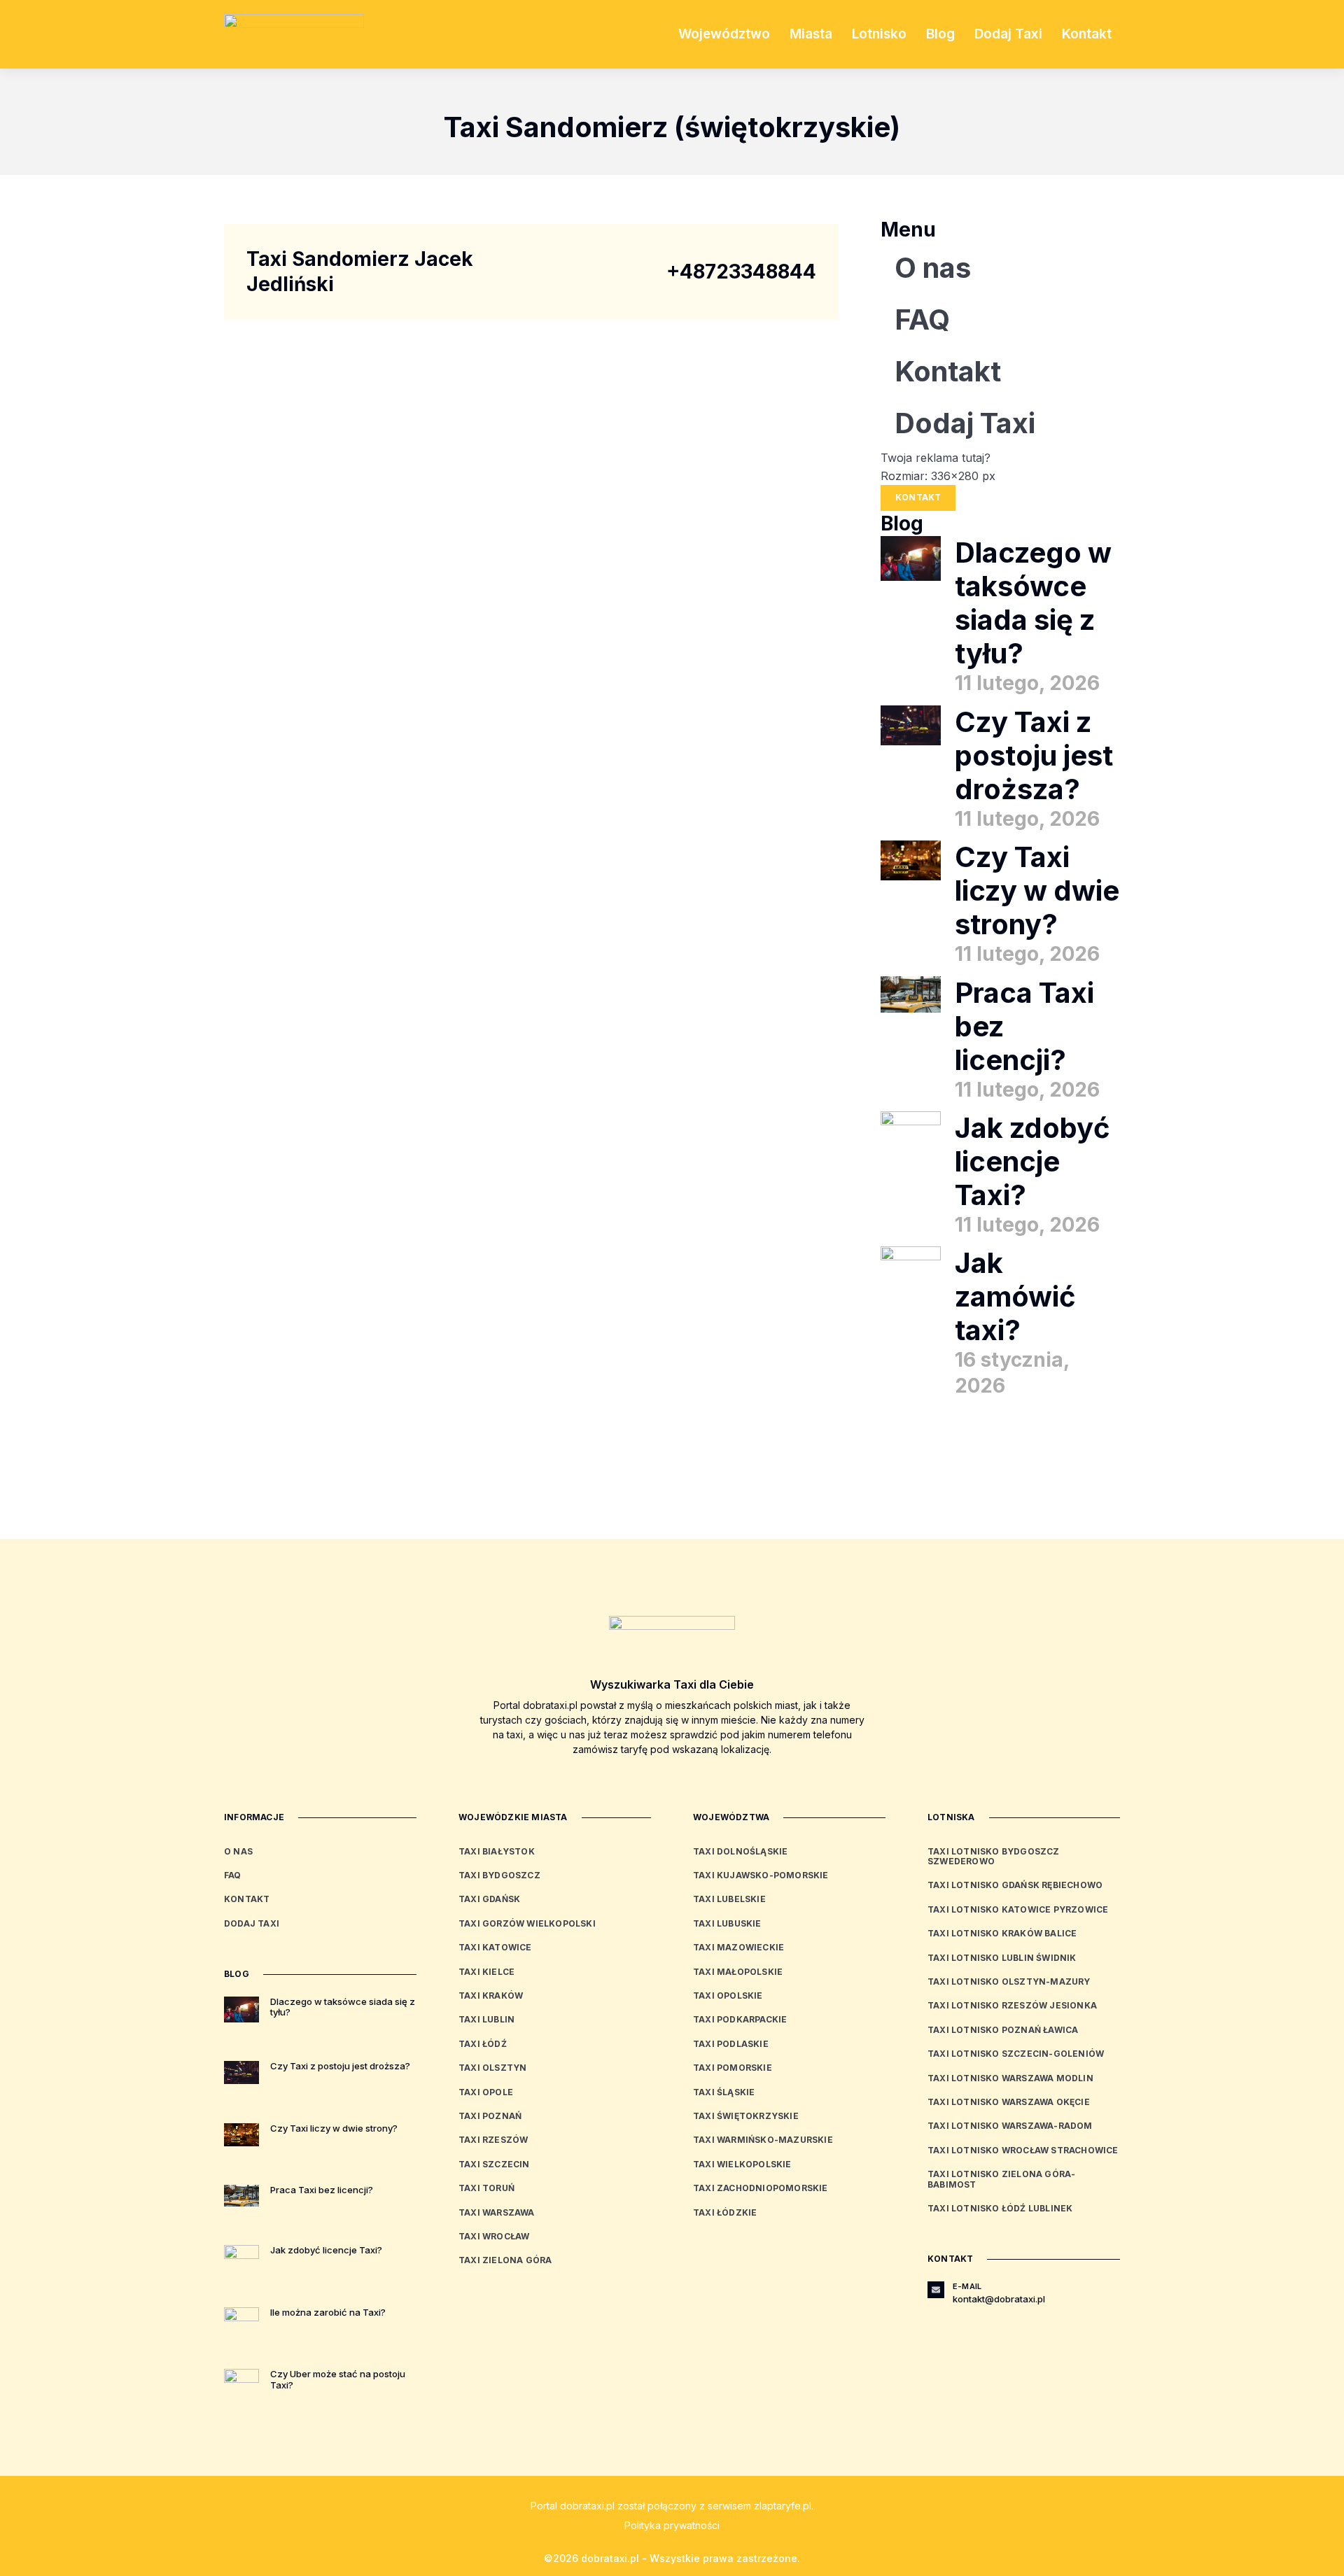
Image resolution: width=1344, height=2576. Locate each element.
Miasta (811, 34)
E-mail (967, 2286)
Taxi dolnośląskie (740, 1851)
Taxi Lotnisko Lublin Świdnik (1002, 1958)
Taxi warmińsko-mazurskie (763, 2140)
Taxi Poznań (490, 2116)
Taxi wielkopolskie (742, 2164)
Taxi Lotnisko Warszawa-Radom (1010, 2126)
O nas (933, 268)
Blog (940, 34)
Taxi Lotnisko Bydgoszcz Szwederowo (994, 1856)
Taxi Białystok (497, 1851)
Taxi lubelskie (729, 1899)
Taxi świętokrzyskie (746, 2116)
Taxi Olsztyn (492, 2068)
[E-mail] (936, 2290)
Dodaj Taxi (1008, 34)
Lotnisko (879, 34)
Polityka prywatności (672, 2525)
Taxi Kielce (486, 1972)
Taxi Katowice (495, 1947)
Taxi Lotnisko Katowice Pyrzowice (1018, 1909)
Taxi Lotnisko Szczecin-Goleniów (1016, 2054)
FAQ (922, 319)
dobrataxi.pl (587, 2506)
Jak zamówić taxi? (1015, 1296)
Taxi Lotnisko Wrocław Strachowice (1023, 2150)
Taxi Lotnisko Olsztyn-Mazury (1009, 1982)
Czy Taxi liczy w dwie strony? (1037, 891)
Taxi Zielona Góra (505, 2260)
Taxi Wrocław (494, 2236)
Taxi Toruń (486, 2188)
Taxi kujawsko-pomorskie (761, 1875)
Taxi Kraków (491, 1996)
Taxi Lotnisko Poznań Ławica (1003, 2030)
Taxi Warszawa (497, 2212)
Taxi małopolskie (738, 1972)
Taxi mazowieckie (738, 1947)
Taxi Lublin (486, 2019)
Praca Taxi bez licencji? (322, 2190)
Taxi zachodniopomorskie (761, 2188)
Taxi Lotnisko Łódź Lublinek (1000, 2208)
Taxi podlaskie (731, 2044)
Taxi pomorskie (733, 2068)
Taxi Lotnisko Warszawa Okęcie (1009, 2102)
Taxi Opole (486, 2092)
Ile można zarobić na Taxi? (328, 2312)
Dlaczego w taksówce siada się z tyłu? (1033, 603)
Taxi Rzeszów (493, 2140)
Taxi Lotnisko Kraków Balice (1002, 1933)
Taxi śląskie (724, 2092)
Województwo (724, 34)
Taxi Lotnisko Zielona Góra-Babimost (1001, 2179)
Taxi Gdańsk (489, 1899)
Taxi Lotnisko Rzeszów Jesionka (1012, 2005)
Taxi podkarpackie (740, 2019)
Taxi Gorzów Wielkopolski (527, 1923)
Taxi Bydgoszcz (499, 1875)
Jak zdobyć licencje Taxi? (1032, 1161)
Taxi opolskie (728, 1996)
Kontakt (1087, 34)
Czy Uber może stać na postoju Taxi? (338, 2379)
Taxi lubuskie (727, 1923)
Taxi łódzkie (725, 2212)
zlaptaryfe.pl (783, 2506)
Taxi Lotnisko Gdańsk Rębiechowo (1015, 1885)
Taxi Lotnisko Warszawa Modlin (1010, 2078)
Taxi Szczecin (494, 2164)
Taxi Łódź (483, 2044)
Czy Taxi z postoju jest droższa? (1034, 755)
